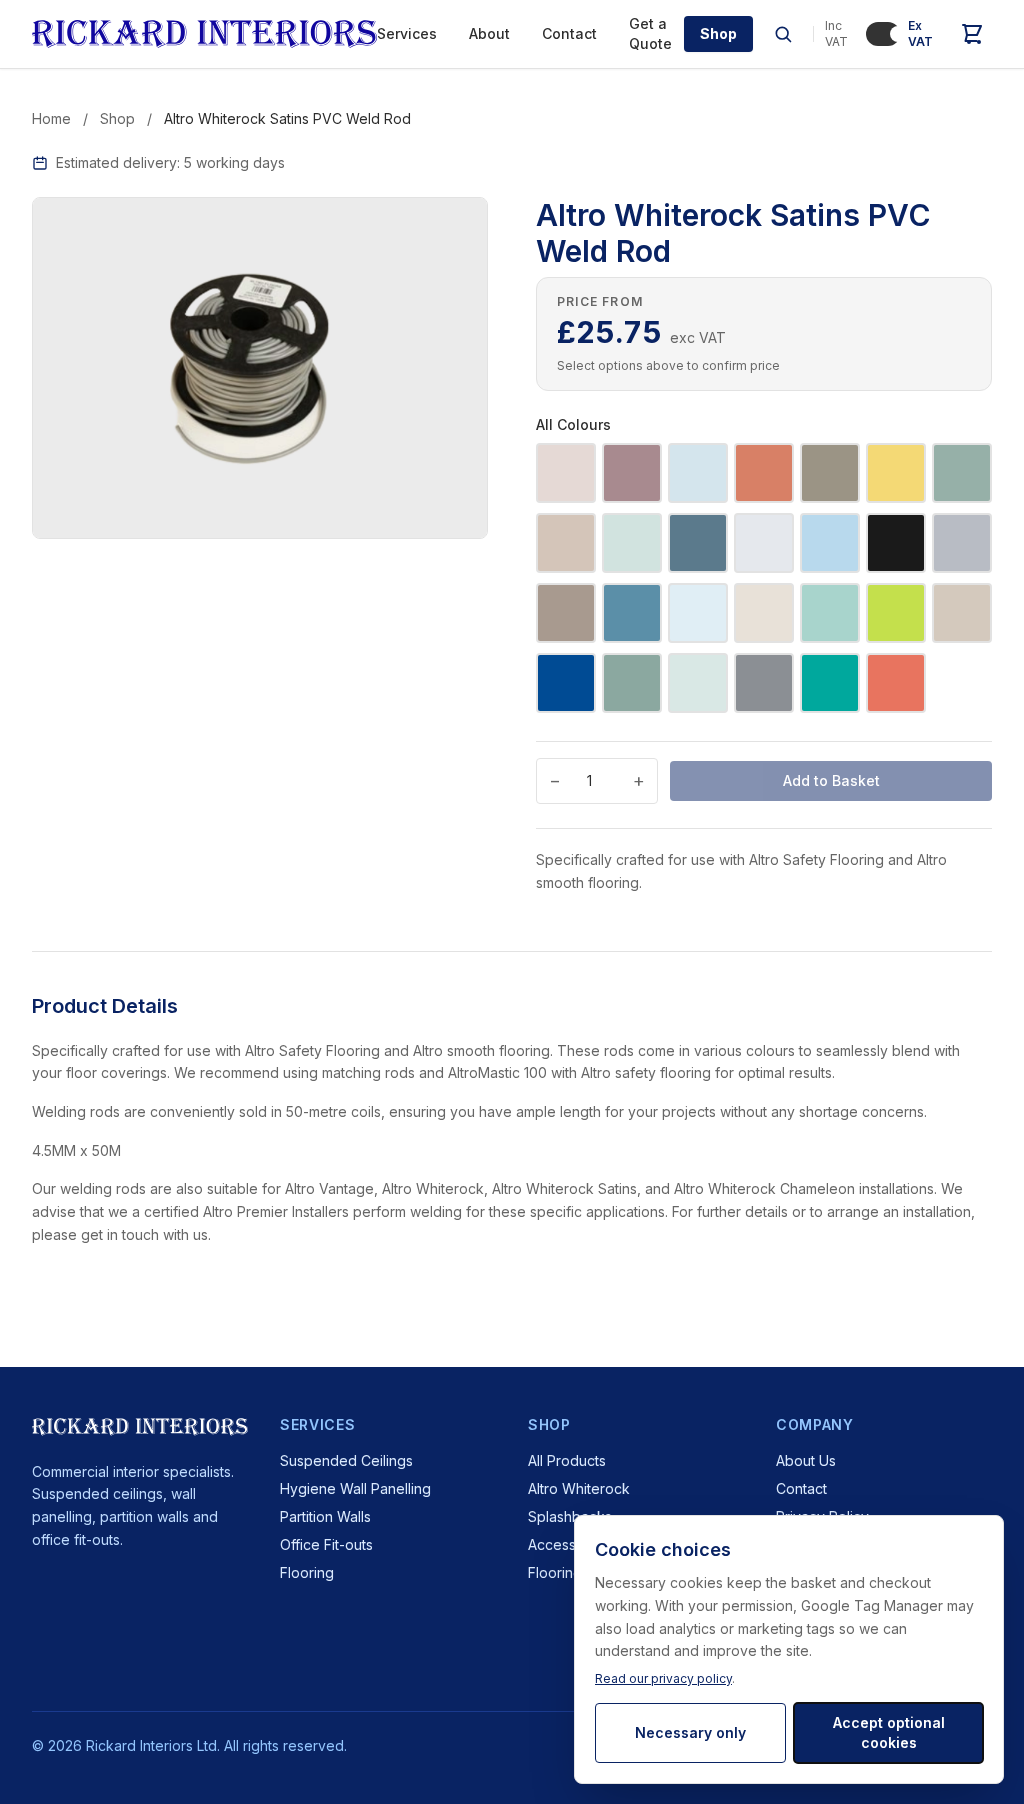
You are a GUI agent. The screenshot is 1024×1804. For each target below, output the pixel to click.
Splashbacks (570, 1516)
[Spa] (632, 543)
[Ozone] (566, 683)
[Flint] (632, 613)
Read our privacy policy (663, 1678)
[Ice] (698, 613)
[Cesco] (764, 543)
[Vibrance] (830, 683)
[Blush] (632, 473)
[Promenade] (632, 683)
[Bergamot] (896, 683)
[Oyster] (962, 613)
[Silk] (566, 543)
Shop (718, 33)
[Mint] (830, 613)
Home (51, 118)
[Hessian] (830, 473)
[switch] (883, 34)
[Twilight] (698, 543)
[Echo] (962, 543)
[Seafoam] (698, 683)
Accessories (568, 1544)
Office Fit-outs (326, 1544)
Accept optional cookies (889, 1732)
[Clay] (764, 473)
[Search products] (783, 34)
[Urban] (764, 683)
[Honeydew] (896, 473)
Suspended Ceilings (346, 1460)
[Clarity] (830, 543)
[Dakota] (896, 543)
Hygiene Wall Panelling (355, 1488)
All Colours (573, 424)
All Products (567, 1460)
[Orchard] (896, 613)
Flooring (307, 1572)
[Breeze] (698, 473)
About (489, 33)
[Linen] (764, 613)
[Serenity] (962, 473)
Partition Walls (325, 1516)
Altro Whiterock (579, 1488)
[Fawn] (566, 613)
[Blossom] (566, 473)
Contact (569, 33)
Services (407, 33)
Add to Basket (831, 780)
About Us (806, 1460)
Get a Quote (650, 33)
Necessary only (690, 1732)
